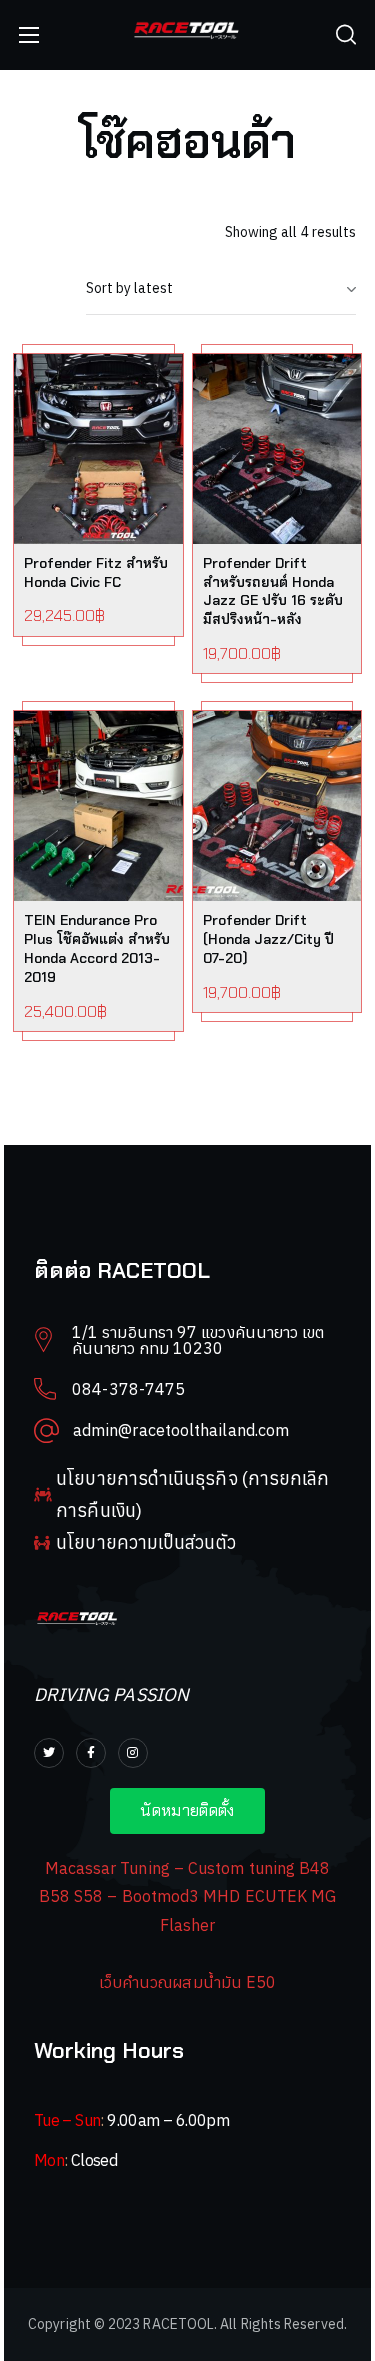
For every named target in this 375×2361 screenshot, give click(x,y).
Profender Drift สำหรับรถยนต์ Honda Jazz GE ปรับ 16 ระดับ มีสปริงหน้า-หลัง (273, 591)
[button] (346, 35)
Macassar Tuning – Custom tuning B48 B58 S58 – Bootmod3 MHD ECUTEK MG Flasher (188, 1896)
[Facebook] (91, 1753)
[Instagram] (133, 1753)
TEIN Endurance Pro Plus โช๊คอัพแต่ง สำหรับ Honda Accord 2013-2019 (97, 948)
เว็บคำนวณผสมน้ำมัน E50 (187, 1982)
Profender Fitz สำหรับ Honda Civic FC (96, 572)
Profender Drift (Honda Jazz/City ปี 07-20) (268, 939)
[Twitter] (49, 1753)
